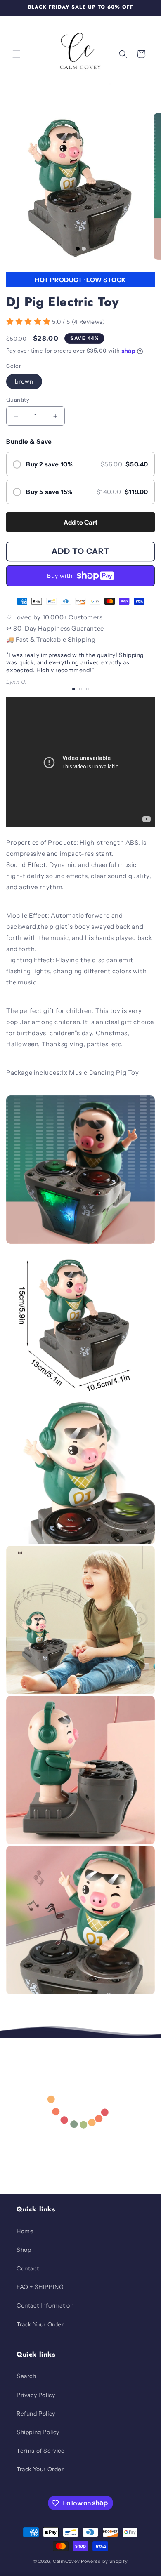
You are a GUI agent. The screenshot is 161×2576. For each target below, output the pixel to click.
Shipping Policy (38, 2432)
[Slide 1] (78, 249)
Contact (28, 2268)
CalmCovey (66, 2561)
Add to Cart (80, 522)
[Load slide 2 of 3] (81, 689)
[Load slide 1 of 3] (74, 689)
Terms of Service (41, 2451)
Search (26, 2376)
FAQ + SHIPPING (40, 2287)
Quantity (18, 400)
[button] (17, 54)
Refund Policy (36, 2414)
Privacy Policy (36, 2395)
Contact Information (45, 2305)
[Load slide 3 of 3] (88, 689)
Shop (24, 2250)
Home (25, 2231)
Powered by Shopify (104, 2561)
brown (24, 381)
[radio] (80, 464)
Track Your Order (40, 2324)
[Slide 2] (84, 249)
